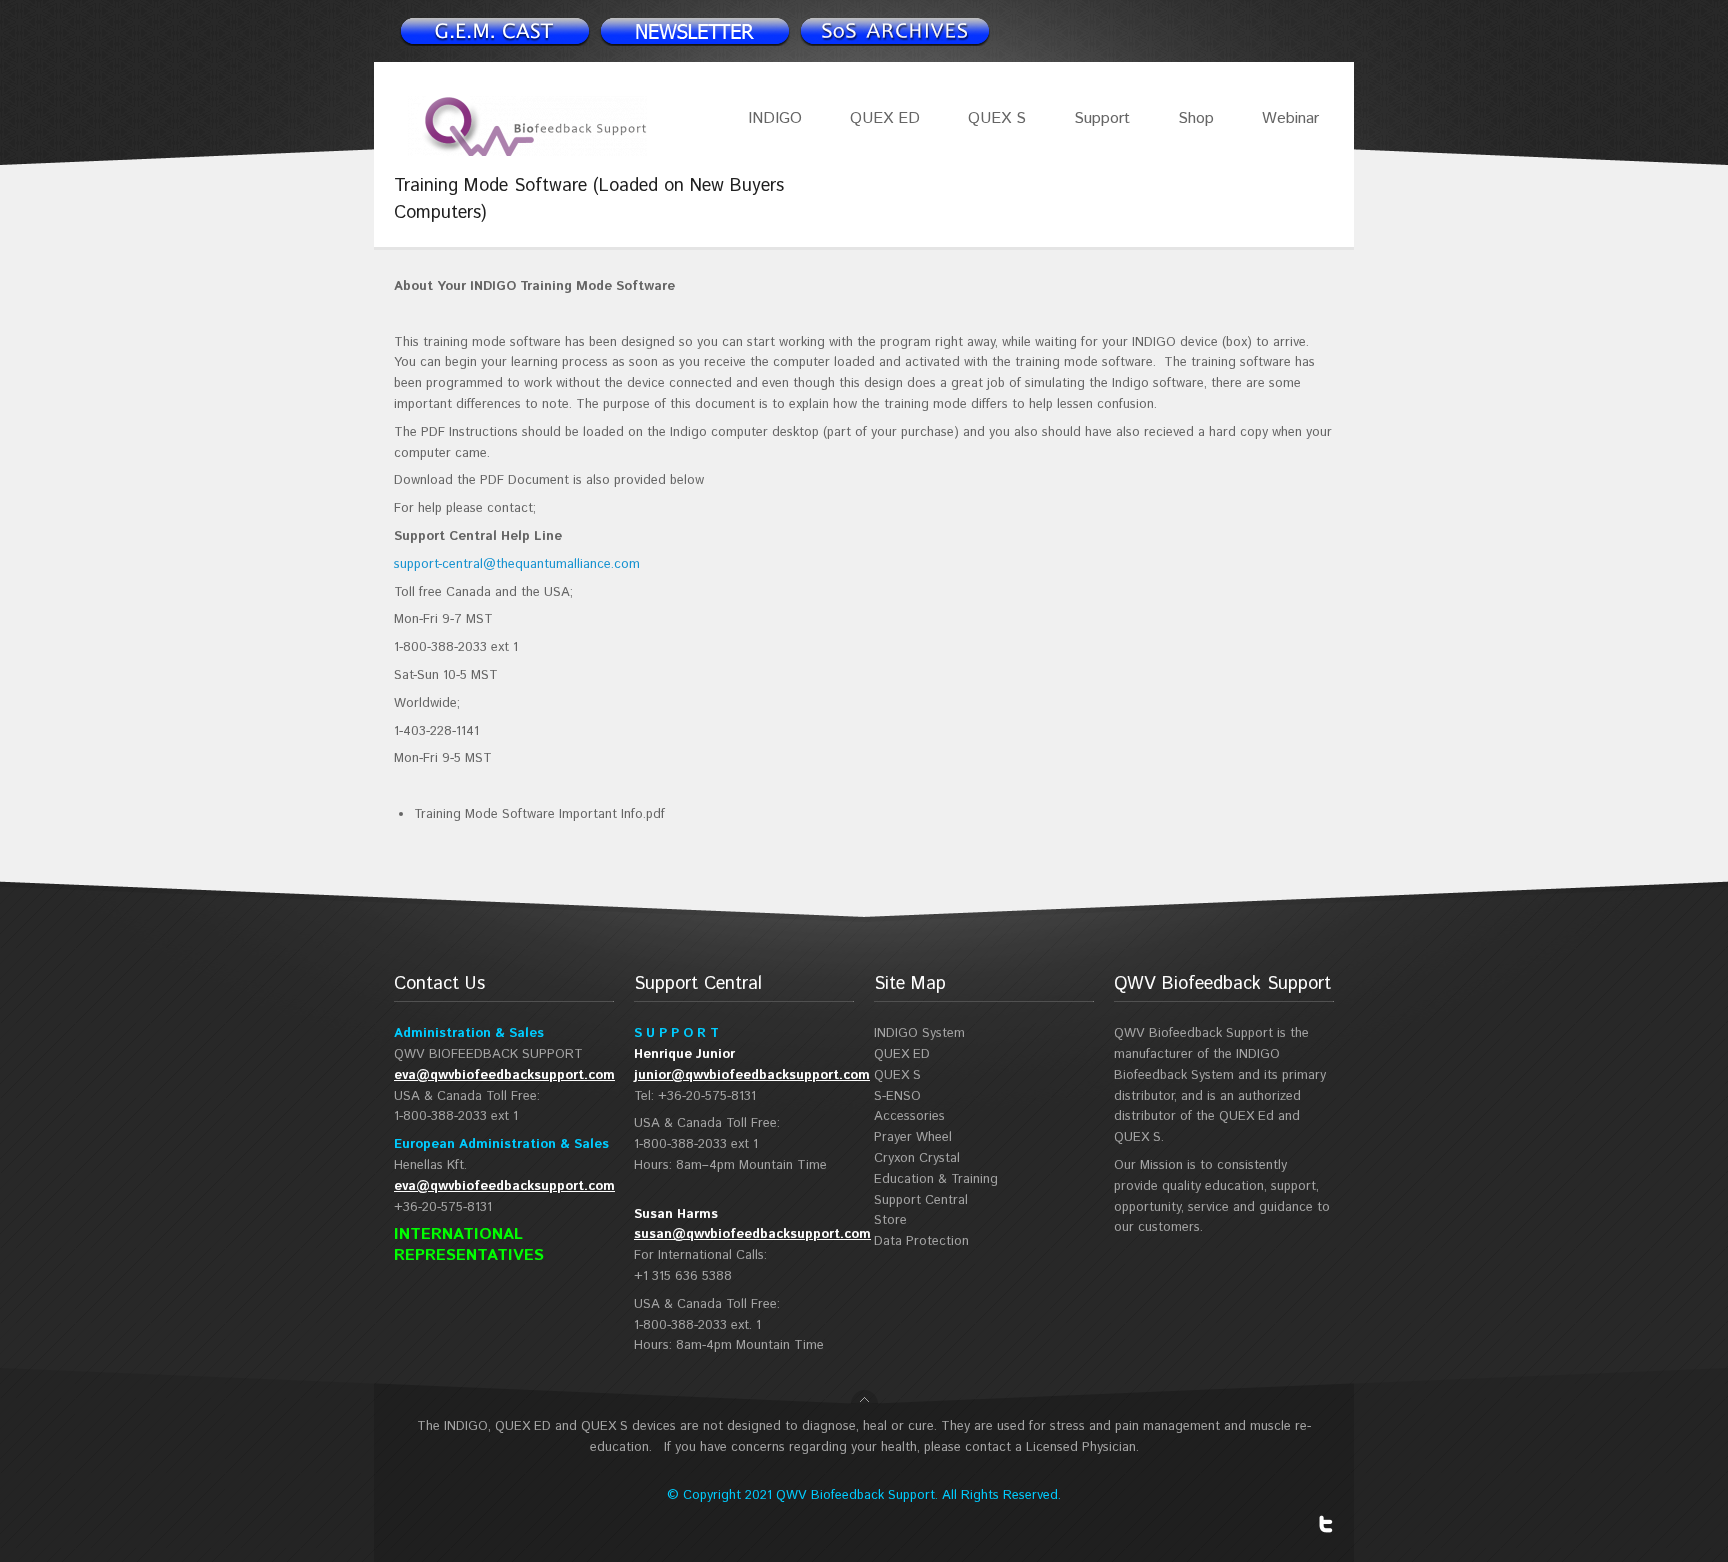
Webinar (1290, 118)
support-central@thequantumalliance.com (517, 564)
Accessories (909, 1116)
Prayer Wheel (913, 1137)
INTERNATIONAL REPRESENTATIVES (469, 1245)
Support (1102, 118)
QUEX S (997, 118)
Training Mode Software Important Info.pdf (539, 814)
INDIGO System (919, 1033)
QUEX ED (885, 118)
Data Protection (921, 1241)
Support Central (921, 1200)
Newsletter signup (494, 31)
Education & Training (936, 1179)
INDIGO (775, 118)
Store (890, 1220)
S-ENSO (897, 1096)
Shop (1196, 118)
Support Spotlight (894, 31)
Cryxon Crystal (917, 1158)
